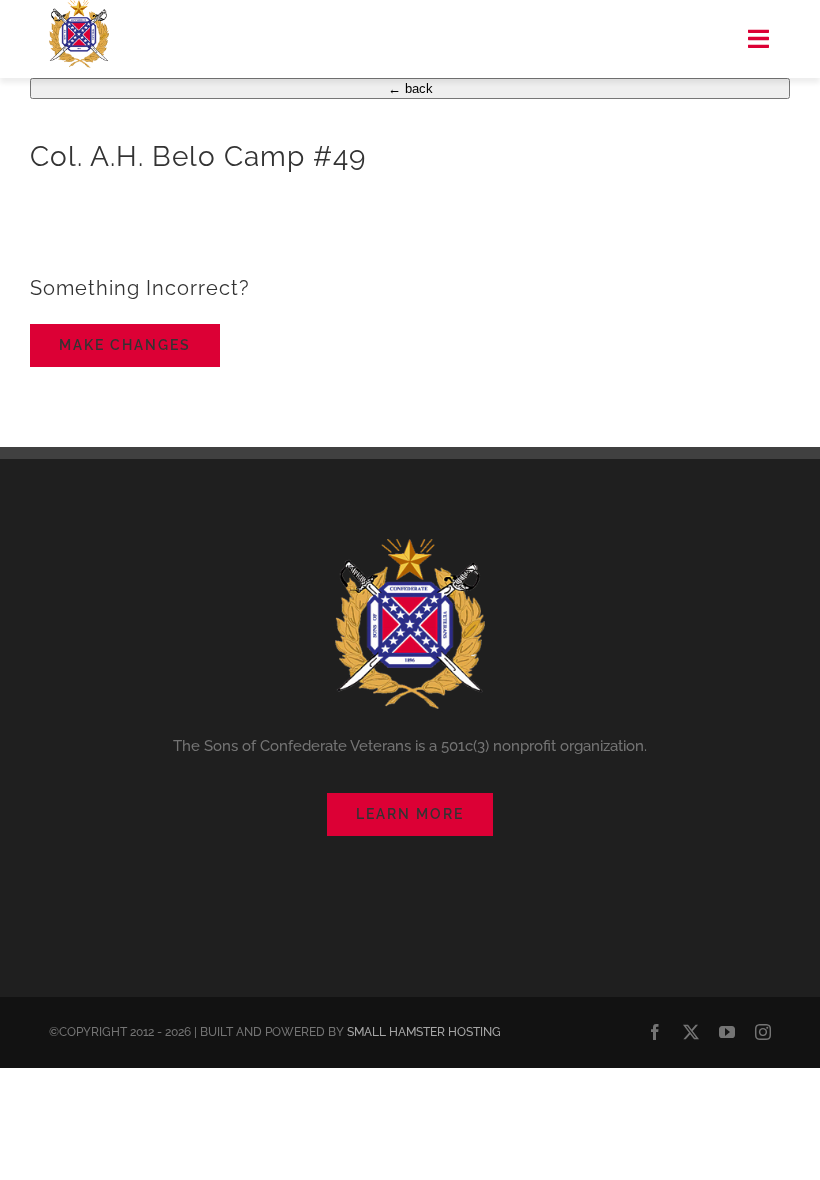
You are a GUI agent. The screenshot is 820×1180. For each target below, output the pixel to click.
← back (410, 88)
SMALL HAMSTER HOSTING (424, 1032)
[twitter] (691, 1032)
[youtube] (727, 1032)
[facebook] (655, 1032)
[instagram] (763, 1032)
